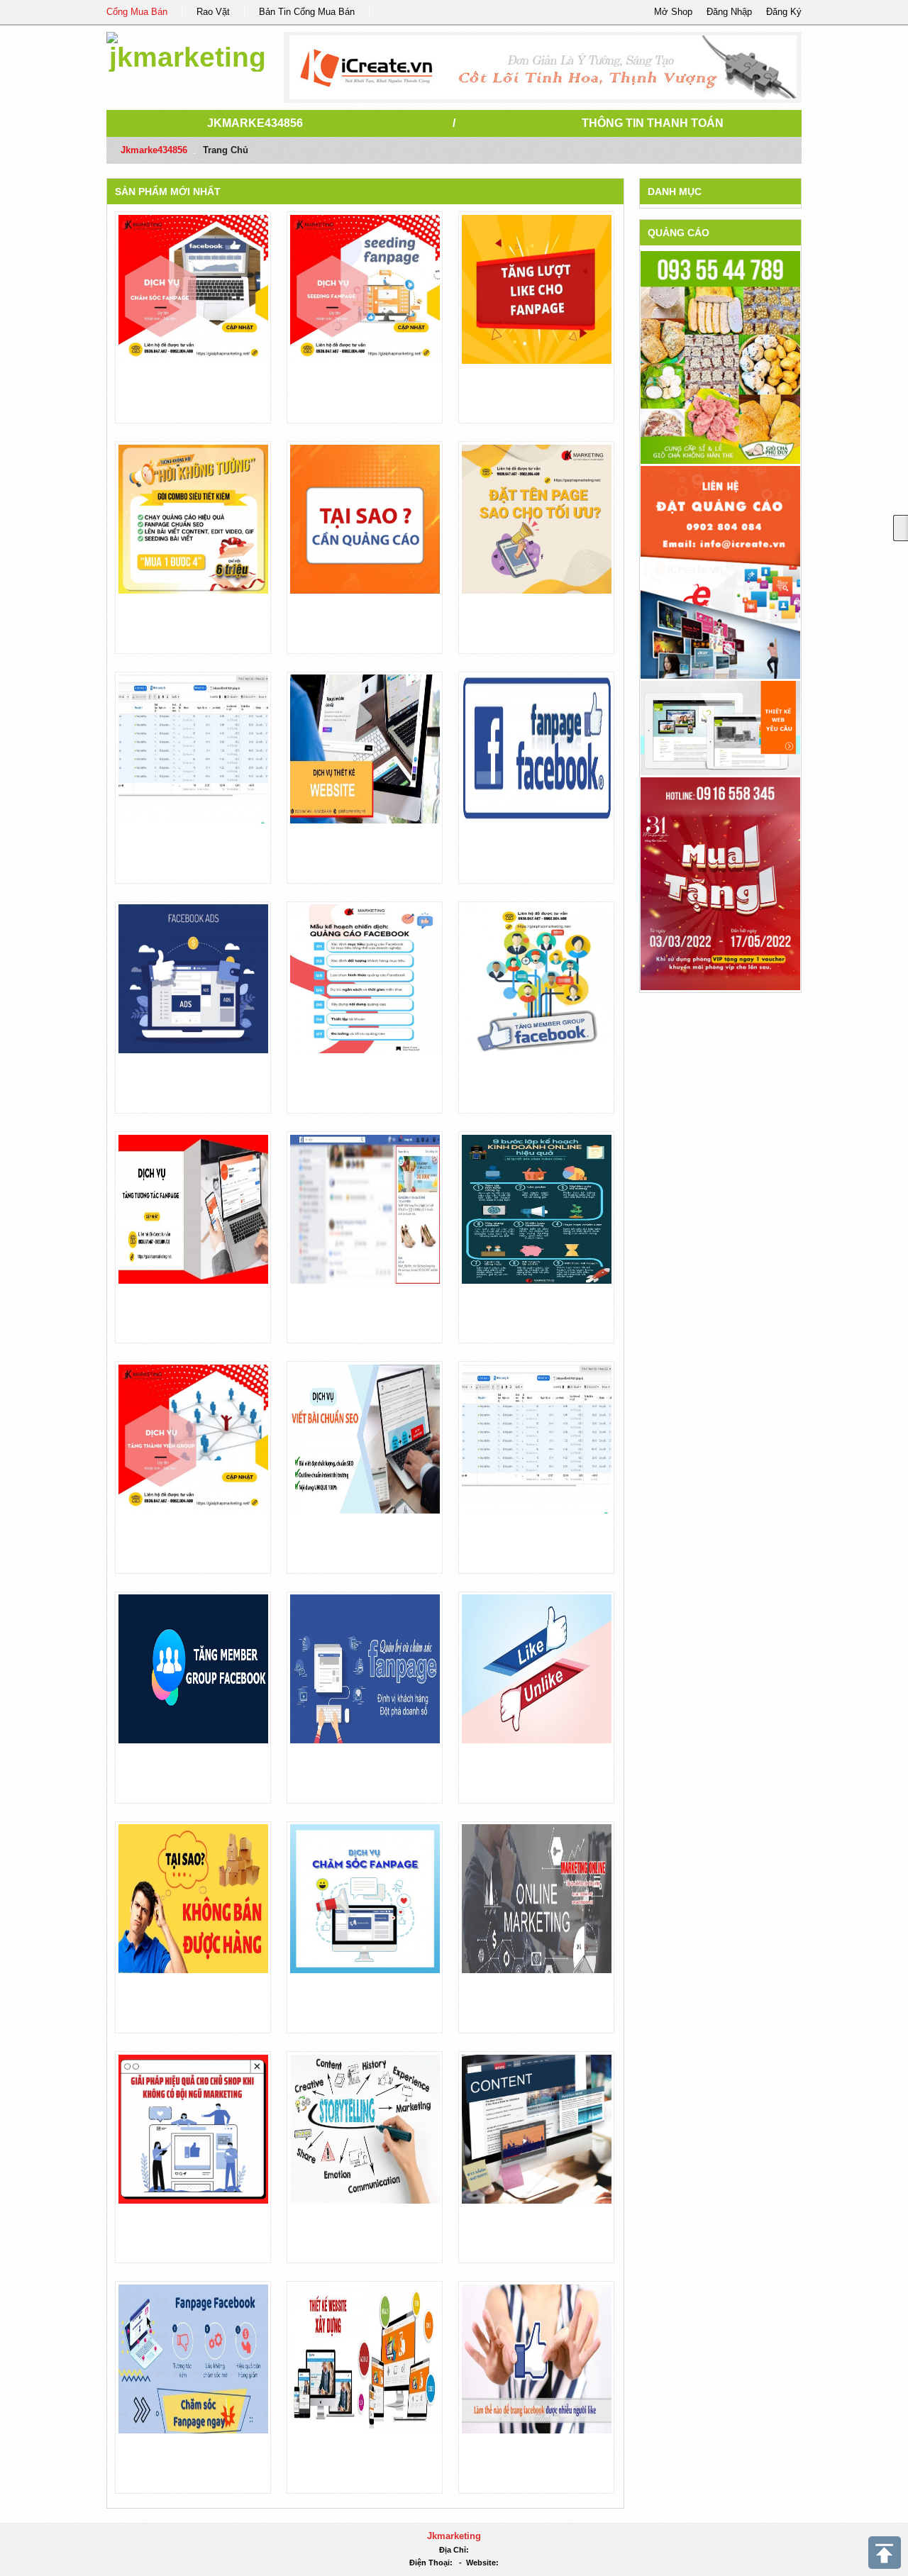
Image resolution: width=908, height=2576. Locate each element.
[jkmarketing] (188, 49)
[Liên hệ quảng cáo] (720, 571)
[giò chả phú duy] (720, 357)
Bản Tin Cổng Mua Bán (307, 12)
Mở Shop (673, 12)
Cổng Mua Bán (137, 12)
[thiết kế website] (543, 67)
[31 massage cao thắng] (720, 883)
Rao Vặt (213, 12)
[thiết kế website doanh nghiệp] (720, 727)
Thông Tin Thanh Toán (653, 123)
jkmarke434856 (255, 123)
